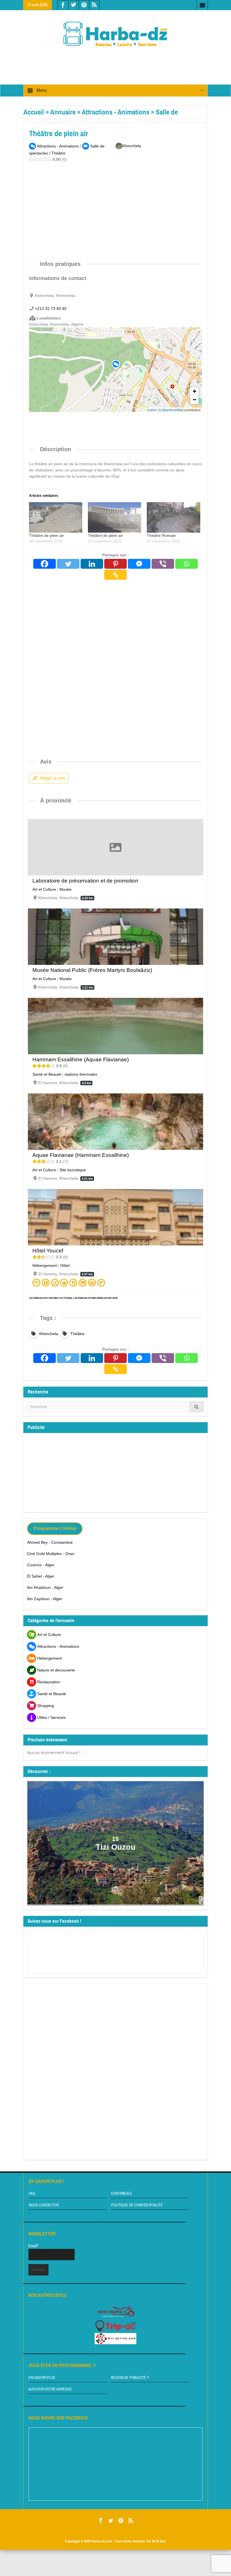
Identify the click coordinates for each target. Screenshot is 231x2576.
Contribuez (121, 2194)
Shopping (46, 1706)
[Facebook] (45, 564)
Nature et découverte (56, 1670)
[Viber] (163, 564)
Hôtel (65, 1265)
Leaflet (151, 410)
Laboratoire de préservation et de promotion (85, 881)
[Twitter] (68, 564)
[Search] (197, 1407)
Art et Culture (44, 889)
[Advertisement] (126, 61)
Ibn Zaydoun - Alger (45, 1599)
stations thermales (81, 1074)
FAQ (32, 2194)
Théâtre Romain (161, 535)
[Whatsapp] (186, 564)
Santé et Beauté (47, 1074)
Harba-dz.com (102, 2541)
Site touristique (73, 1170)
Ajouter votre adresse (50, 2389)
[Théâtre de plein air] (56, 517)
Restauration (49, 1682)
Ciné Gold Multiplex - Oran (51, 1554)
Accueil (34, 112)
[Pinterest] (115, 564)
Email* (34, 2246)
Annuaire (63, 112)
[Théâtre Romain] (173, 517)
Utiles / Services (51, 1717)
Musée (65, 889)
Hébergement (45, 1265)
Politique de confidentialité (137, 2205)
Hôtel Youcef (48, 1251)
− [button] (195, 400)
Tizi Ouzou (116, 1847)
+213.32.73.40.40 (51, 308)
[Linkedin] (92, 564)
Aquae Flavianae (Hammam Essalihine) (81, 1155)
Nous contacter (44, 2205)
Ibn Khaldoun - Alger (45, 1587)
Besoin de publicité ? (130, 2378)
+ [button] (195, 391)
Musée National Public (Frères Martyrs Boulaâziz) (92, 970)
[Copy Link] (115, 575)
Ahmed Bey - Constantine (50, 1542)
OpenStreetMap (173, 410)
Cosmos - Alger (41, 1565)
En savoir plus (42, 2378)
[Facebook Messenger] (139, 564)
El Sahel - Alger (41, 1576)
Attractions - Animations (115, 112)
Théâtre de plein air (46, 535)
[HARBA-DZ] (115, 34)
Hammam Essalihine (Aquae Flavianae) (81, 1059)
